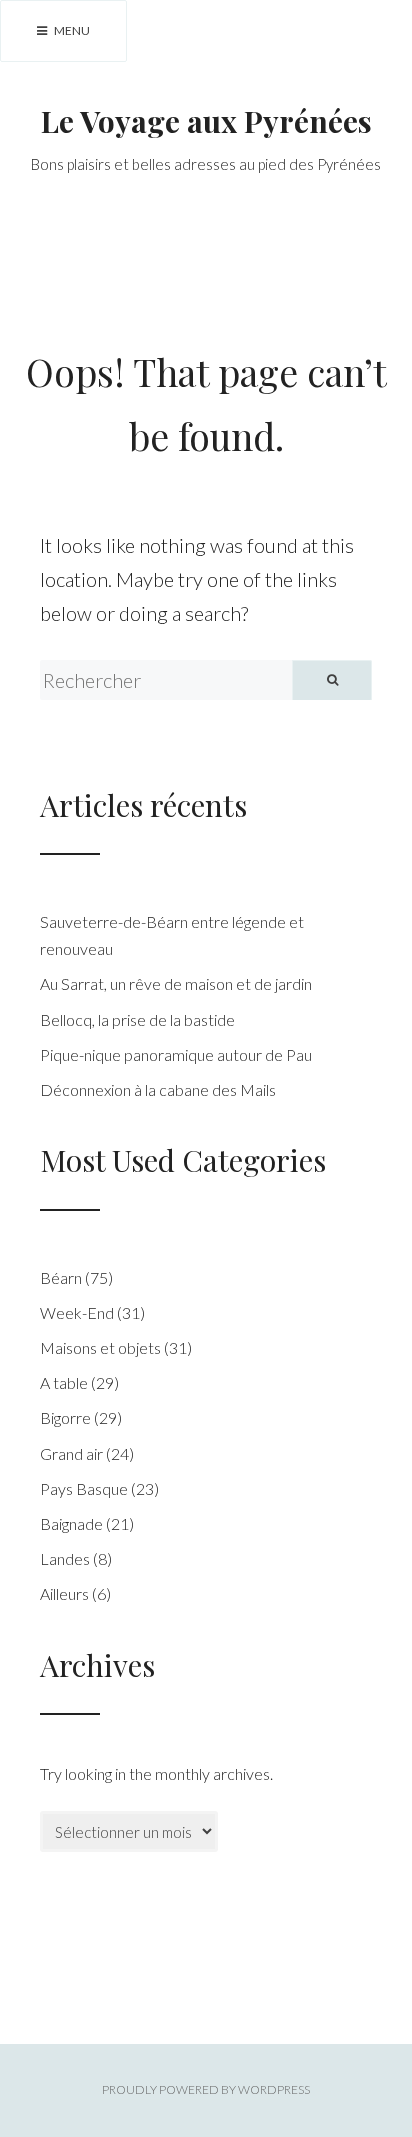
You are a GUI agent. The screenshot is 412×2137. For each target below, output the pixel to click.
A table (64, 1382)
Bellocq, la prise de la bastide (137, 1019)
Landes (65, 1558)
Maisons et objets (100, 1347)
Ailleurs (64, 1593)
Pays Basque (84, 1488)
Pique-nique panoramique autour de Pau (176, 1054)
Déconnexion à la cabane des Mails (158, 1089)
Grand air (71, 1453)
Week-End (77, 1312)
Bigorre (65, 1417)
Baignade (71, 1523)
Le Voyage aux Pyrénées (206, 121)
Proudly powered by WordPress (206, 2089)
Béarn (61, 1277)
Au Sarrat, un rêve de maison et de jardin (176, 983)
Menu (71, 30)
